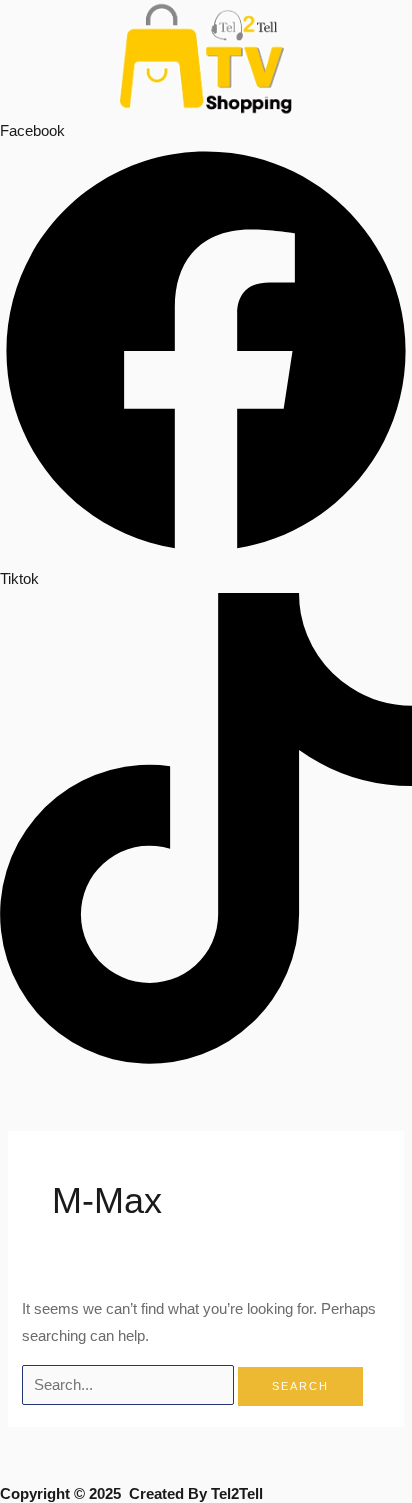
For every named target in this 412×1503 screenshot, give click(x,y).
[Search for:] (130, 1385)
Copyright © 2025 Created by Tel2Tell (131, 1494)
